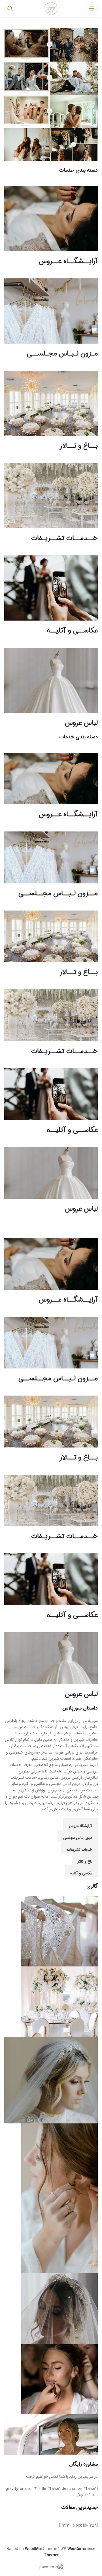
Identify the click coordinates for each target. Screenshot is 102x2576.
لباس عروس (81, 723)
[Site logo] (51, 8)
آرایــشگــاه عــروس (68, 261)
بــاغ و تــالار (79, 446)
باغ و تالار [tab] (85, 1862)
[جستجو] (10, 8)
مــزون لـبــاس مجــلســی (58, 894)
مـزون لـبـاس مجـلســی (62, 354)
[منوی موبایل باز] (92, 8)
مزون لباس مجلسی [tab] (78, 1838)
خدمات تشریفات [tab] (79, 1850)
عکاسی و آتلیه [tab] (81, 1873)
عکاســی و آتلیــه (72, 631)
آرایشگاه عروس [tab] (80, 1826)
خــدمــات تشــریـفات (64, 538)
